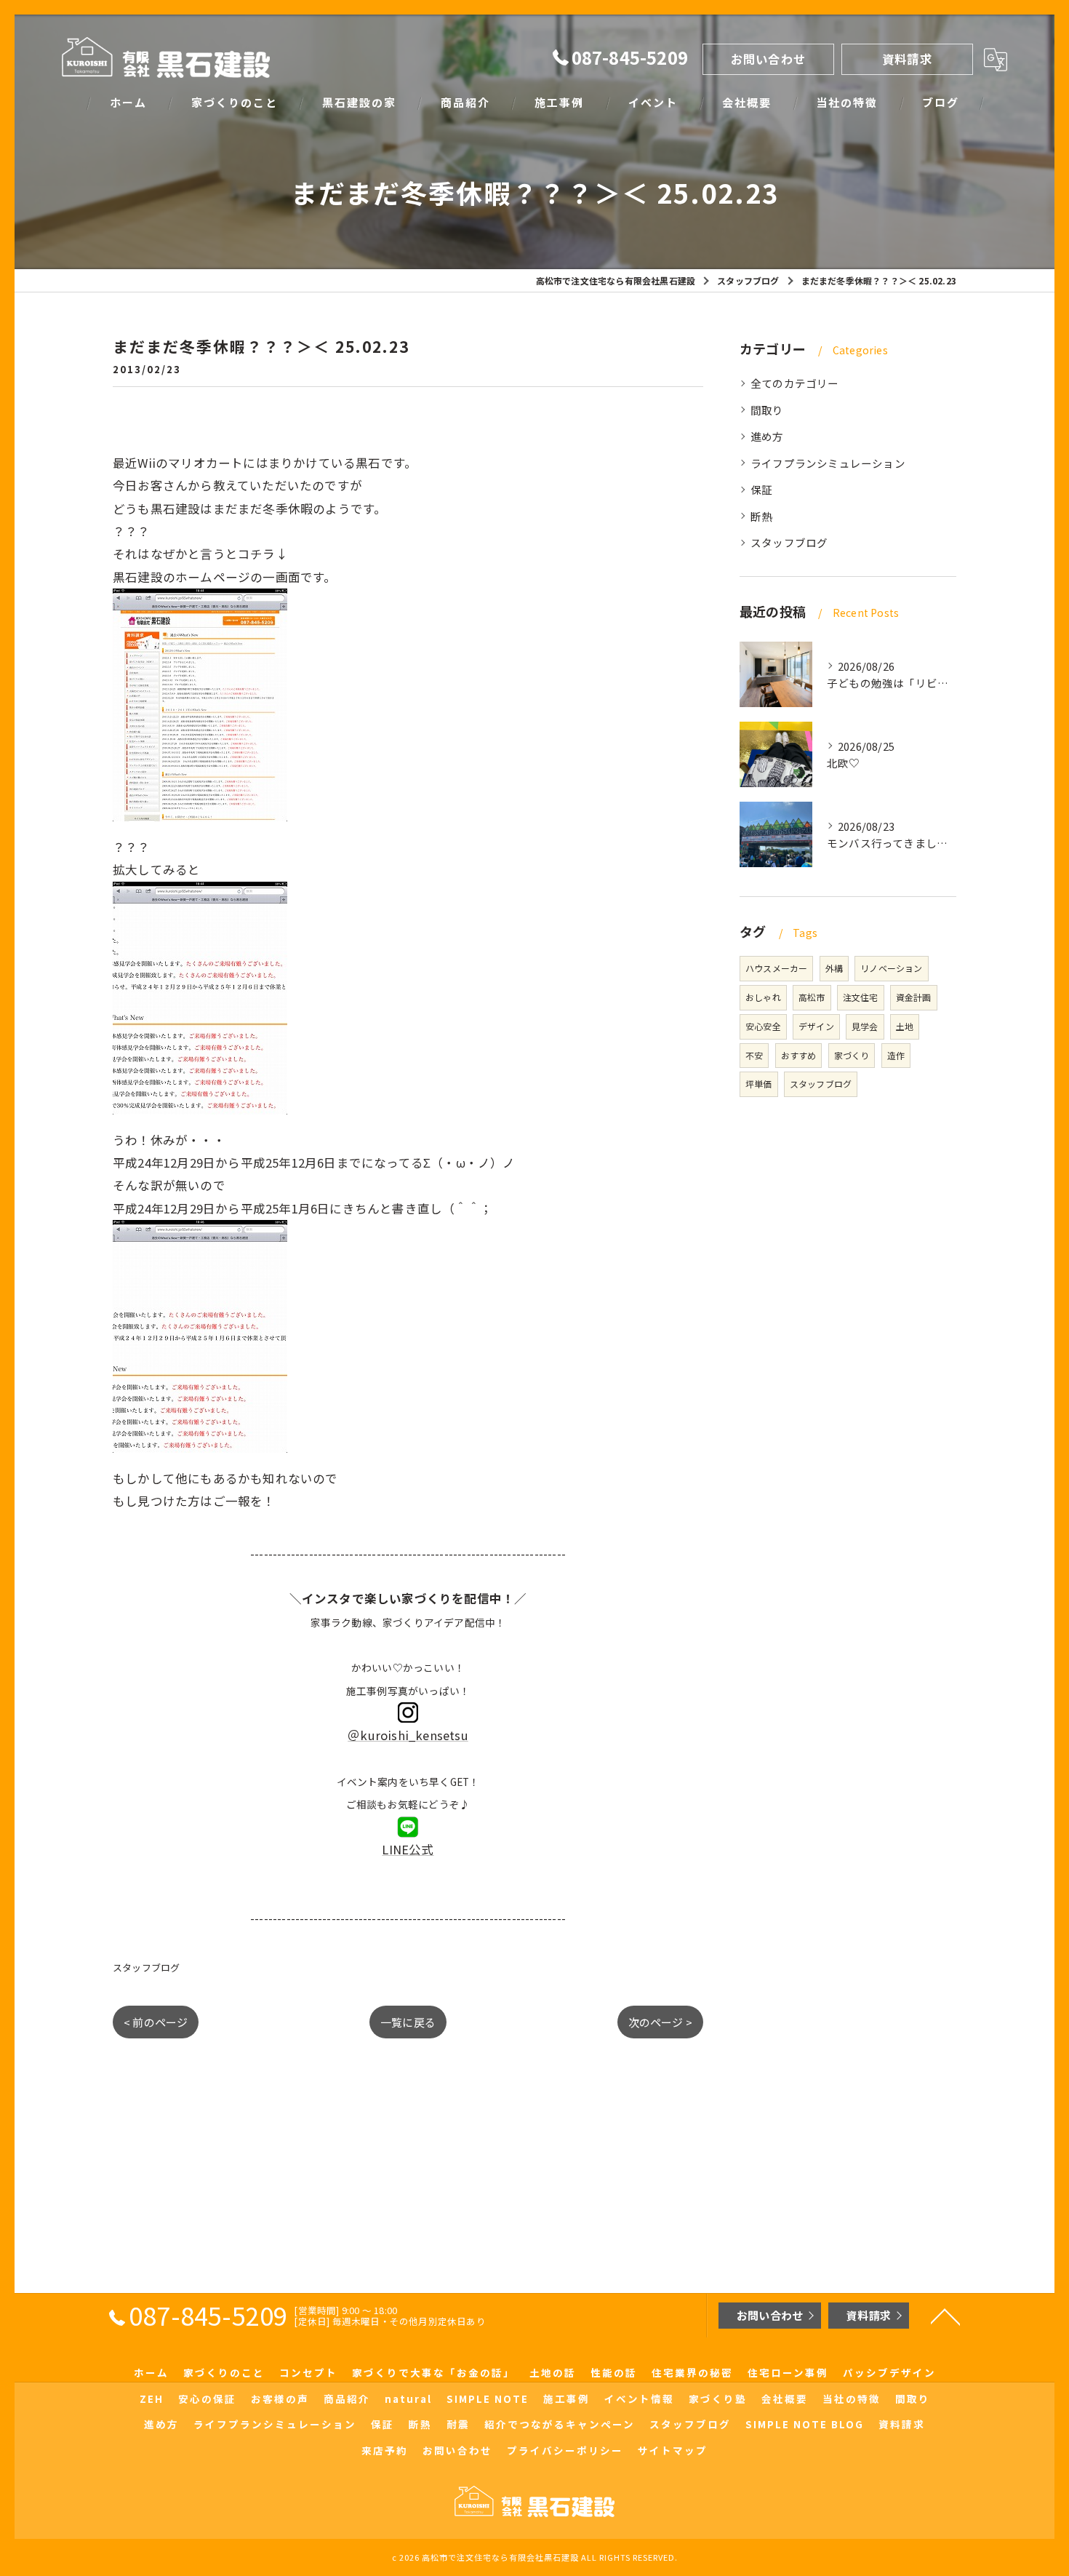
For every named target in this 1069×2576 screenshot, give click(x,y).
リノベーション (891, 968)
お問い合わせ (768, 59)
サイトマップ (673, 2450)
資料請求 (907, 59)
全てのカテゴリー (795, 383)
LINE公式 (408, 1849)
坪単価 (759, 1084)
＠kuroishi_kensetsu (408, 1735)
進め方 (767, 436)
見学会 (865, 1026)
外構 (834, 968)
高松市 (812, 997)
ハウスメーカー (776, 968)
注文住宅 (861, 997)
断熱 (761, 516)
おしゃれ (763, 997)
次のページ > (660, 2022)
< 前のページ (156, 2022)
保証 (761, 489)
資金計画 (914, 997)
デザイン (816, 1026)
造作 (896, 1055)
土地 (905, 1026)
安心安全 (763, 1026)
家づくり (852, 1055)
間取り (767, 410)
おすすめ (799, 1055)
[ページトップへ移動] (945, 2316)
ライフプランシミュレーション (828, 463)
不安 (754, 1055)
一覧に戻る (408, 2022)
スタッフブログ (146, 1967)
